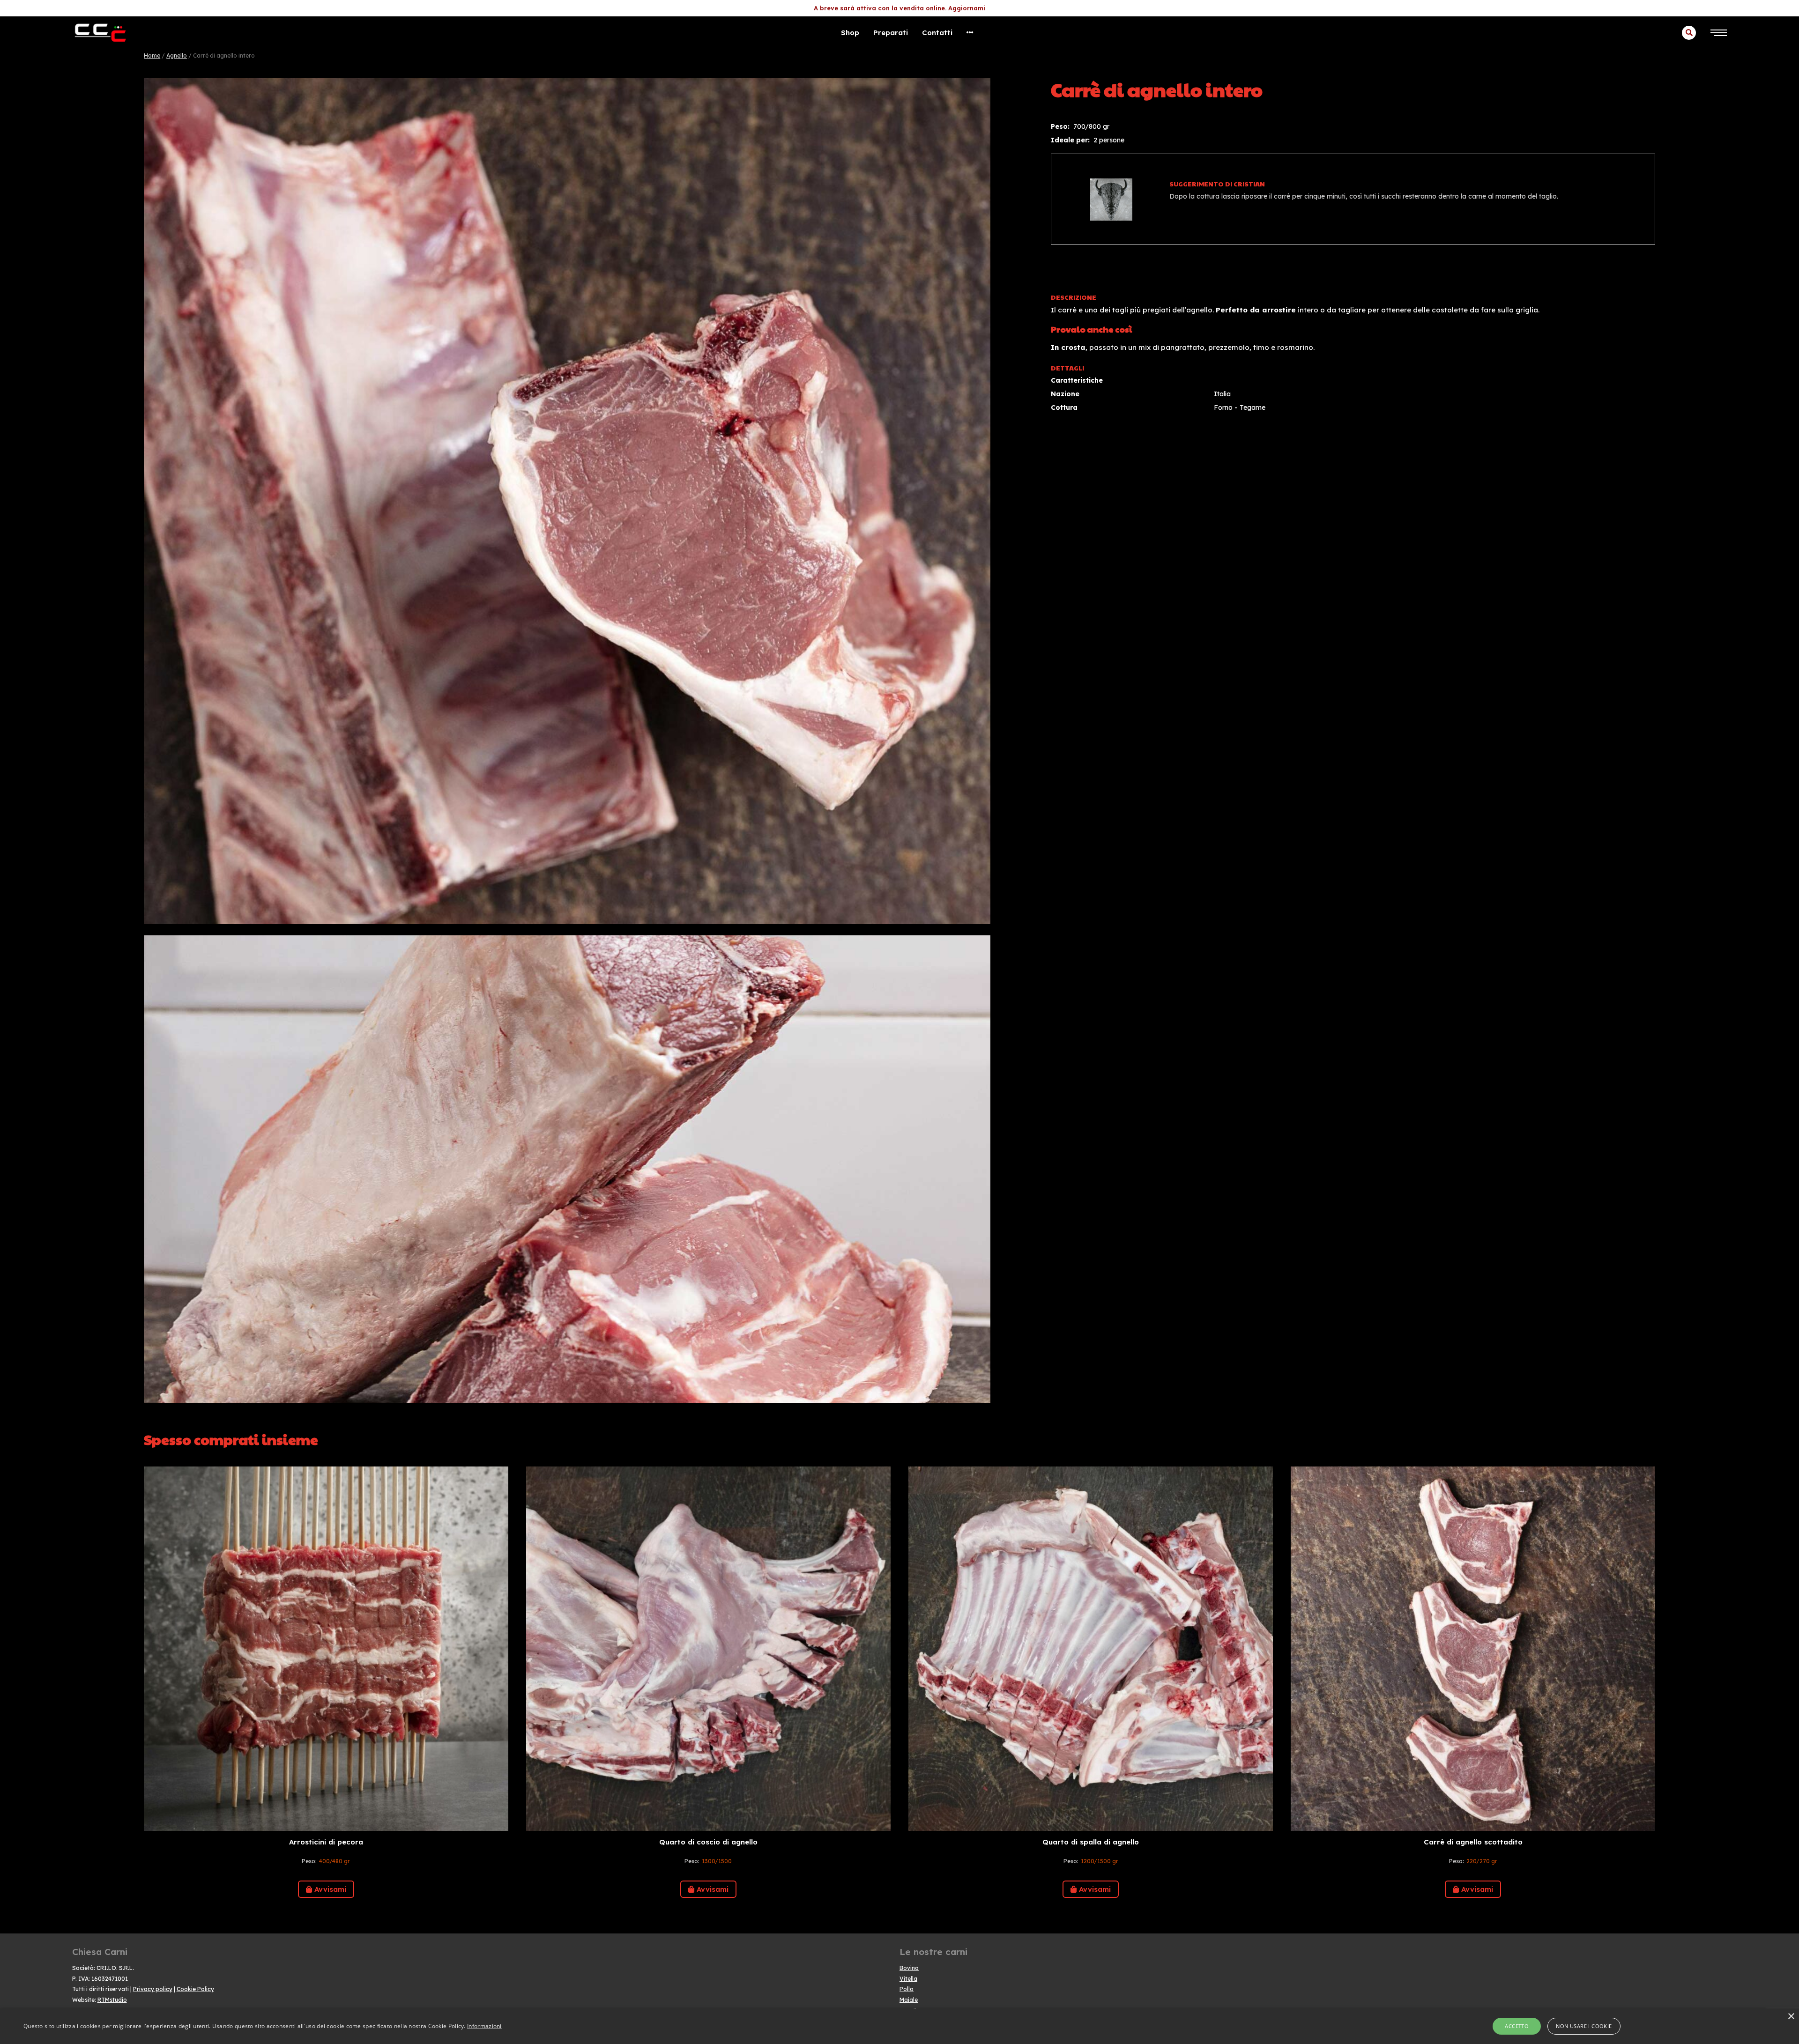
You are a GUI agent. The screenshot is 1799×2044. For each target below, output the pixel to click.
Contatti (937, 33)
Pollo (907, 1989)
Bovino (909, 1968)
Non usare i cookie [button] (1584, 2026)
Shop (850, 33)
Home (152, 56)
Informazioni (484, 2026)
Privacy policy (153, 1989)
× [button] (1791, 2017)
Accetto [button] (1517, 2026)
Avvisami (330, 1889)
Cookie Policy (195, 1989)
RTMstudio (112, 2000)
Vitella (908, 1979)
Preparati (891, 33)
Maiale (909, 2000)
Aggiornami (967, 8)
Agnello (177, 56)
